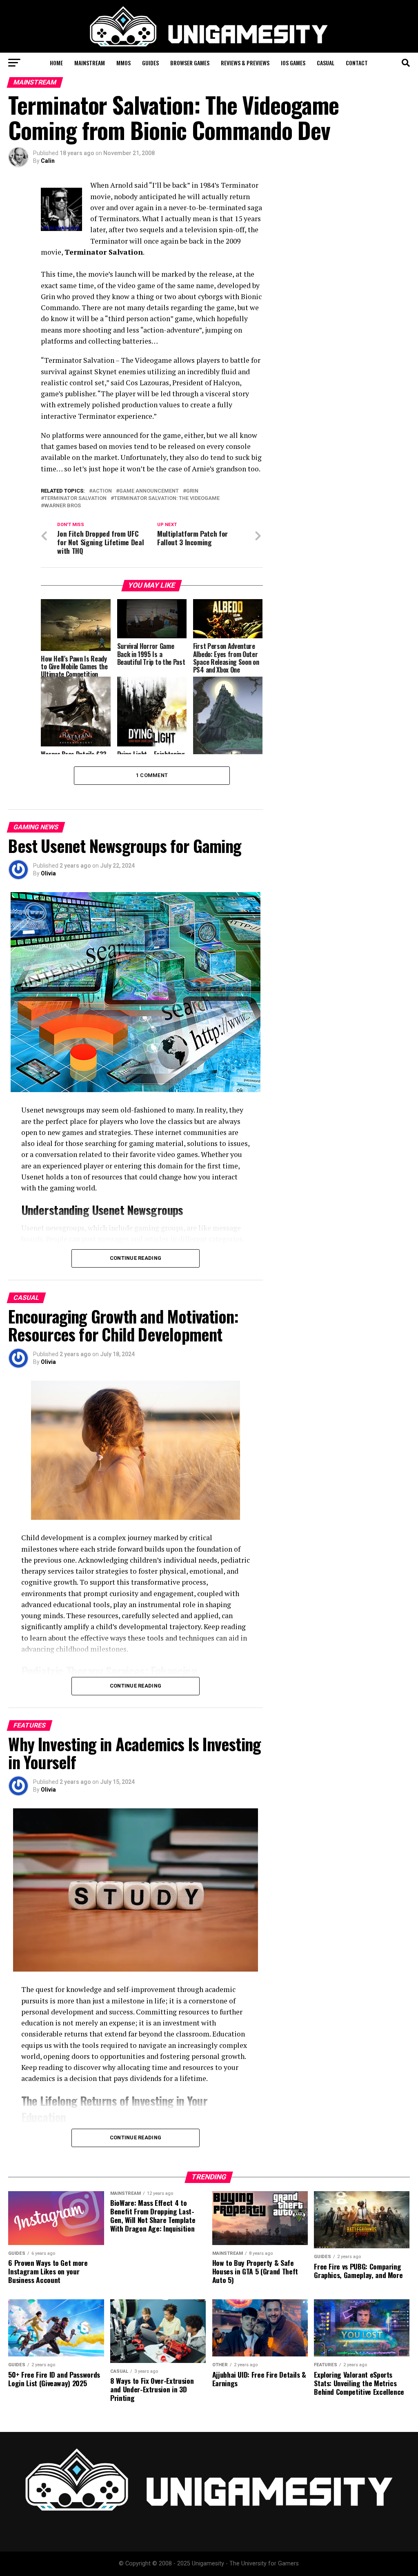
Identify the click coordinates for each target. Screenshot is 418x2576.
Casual (326, 63)
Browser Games (190, 63)
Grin (192, 491)
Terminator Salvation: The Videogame (167, 499)
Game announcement (149, 491)
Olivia (48, 873)
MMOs (123, 63)
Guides (150, 63)
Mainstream (90, 63)
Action (102, 491)
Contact (357, 63)
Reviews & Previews (245, 63)
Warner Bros (62, 506)
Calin (48, 161)
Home (56, 63)
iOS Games (293, 63)
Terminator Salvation (75, 499)
